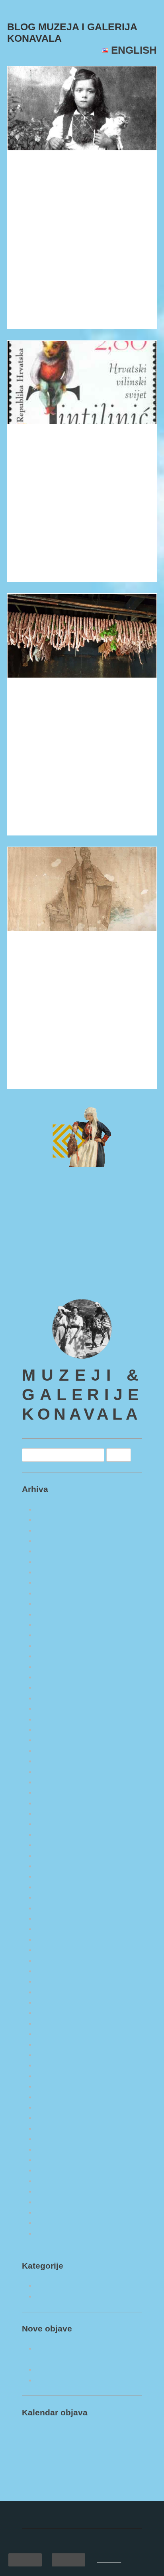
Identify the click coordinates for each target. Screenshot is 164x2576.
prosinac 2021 (57, 2032)
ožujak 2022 (54, 2000)
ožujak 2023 (54, 1885)
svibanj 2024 (55, 1738)
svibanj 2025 (55, 1612)
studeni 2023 (55, 1801)
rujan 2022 (52, 1948)
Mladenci (34, 168)
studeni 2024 (55, 1675)
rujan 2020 (52, 2189)
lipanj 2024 (53, 1728)
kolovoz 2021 (56, 2074)
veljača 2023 (54, 1895)
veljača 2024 (54, 1769)
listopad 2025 (56, 1559)
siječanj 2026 (55, 1528)
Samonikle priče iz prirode (76, 2315)
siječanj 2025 (55, 1654)
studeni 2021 (55, 2042)
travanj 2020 (55, 2242)
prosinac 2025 (57, 1539)
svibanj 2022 (55, 1979)
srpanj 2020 (53, 2210)
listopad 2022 (56, 1937)
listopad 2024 (56, 1685)
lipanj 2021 (53, 2095)
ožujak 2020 (54, 2252)
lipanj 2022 (53, 1969)
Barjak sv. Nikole (50, 960)
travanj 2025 (55, 1623)
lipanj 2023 (53, 1853)
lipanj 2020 (53, 2221)
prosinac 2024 (57, 1664)
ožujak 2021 (54, 2126)
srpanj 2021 (53, 2084)
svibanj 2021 (55, 2105)
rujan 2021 (52, 2063)
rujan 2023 (52, 1822)
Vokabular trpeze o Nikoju (71, 706)
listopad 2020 (56, 2179)
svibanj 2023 (55, 1864)
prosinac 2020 (57, 2158)
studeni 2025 (55, 1549)
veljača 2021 (54, 2137)
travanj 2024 (55, 1748)
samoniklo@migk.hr (53, 1296)
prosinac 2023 (57, 1790)
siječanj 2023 (55, 1906)
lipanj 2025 (53, 1602)
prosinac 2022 (57, 1916)
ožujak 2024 (54, 1759)
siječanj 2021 (55, 2147)
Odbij (68, 2559)
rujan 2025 (52, 1570)
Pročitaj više (33, 316)
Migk (108, 190)
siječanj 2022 (55, 2021)
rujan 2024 (52, 1696)
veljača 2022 (54, 2011)
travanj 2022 (55, 1990)
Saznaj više (108, 2560)
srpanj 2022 (53, 1958)
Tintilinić (34, 443)
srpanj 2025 (53, 1591)
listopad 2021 (56, 2053)
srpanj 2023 (53, 1843)
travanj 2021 (55, 2116)
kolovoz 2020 (56, 2200)
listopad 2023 (56, 1812)
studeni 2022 (55, 1927)
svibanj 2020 (55, 2231)
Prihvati (25, 2559)
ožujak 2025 (54, 1633)
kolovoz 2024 (56, 1707)
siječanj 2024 (55, 1780)
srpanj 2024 (53, 1717)
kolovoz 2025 (56, 1580)
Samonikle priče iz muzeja (75, 2305)
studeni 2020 (55, 2168)
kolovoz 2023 (56, 1833)
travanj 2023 (55, 1874)
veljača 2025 (54, 1644)
